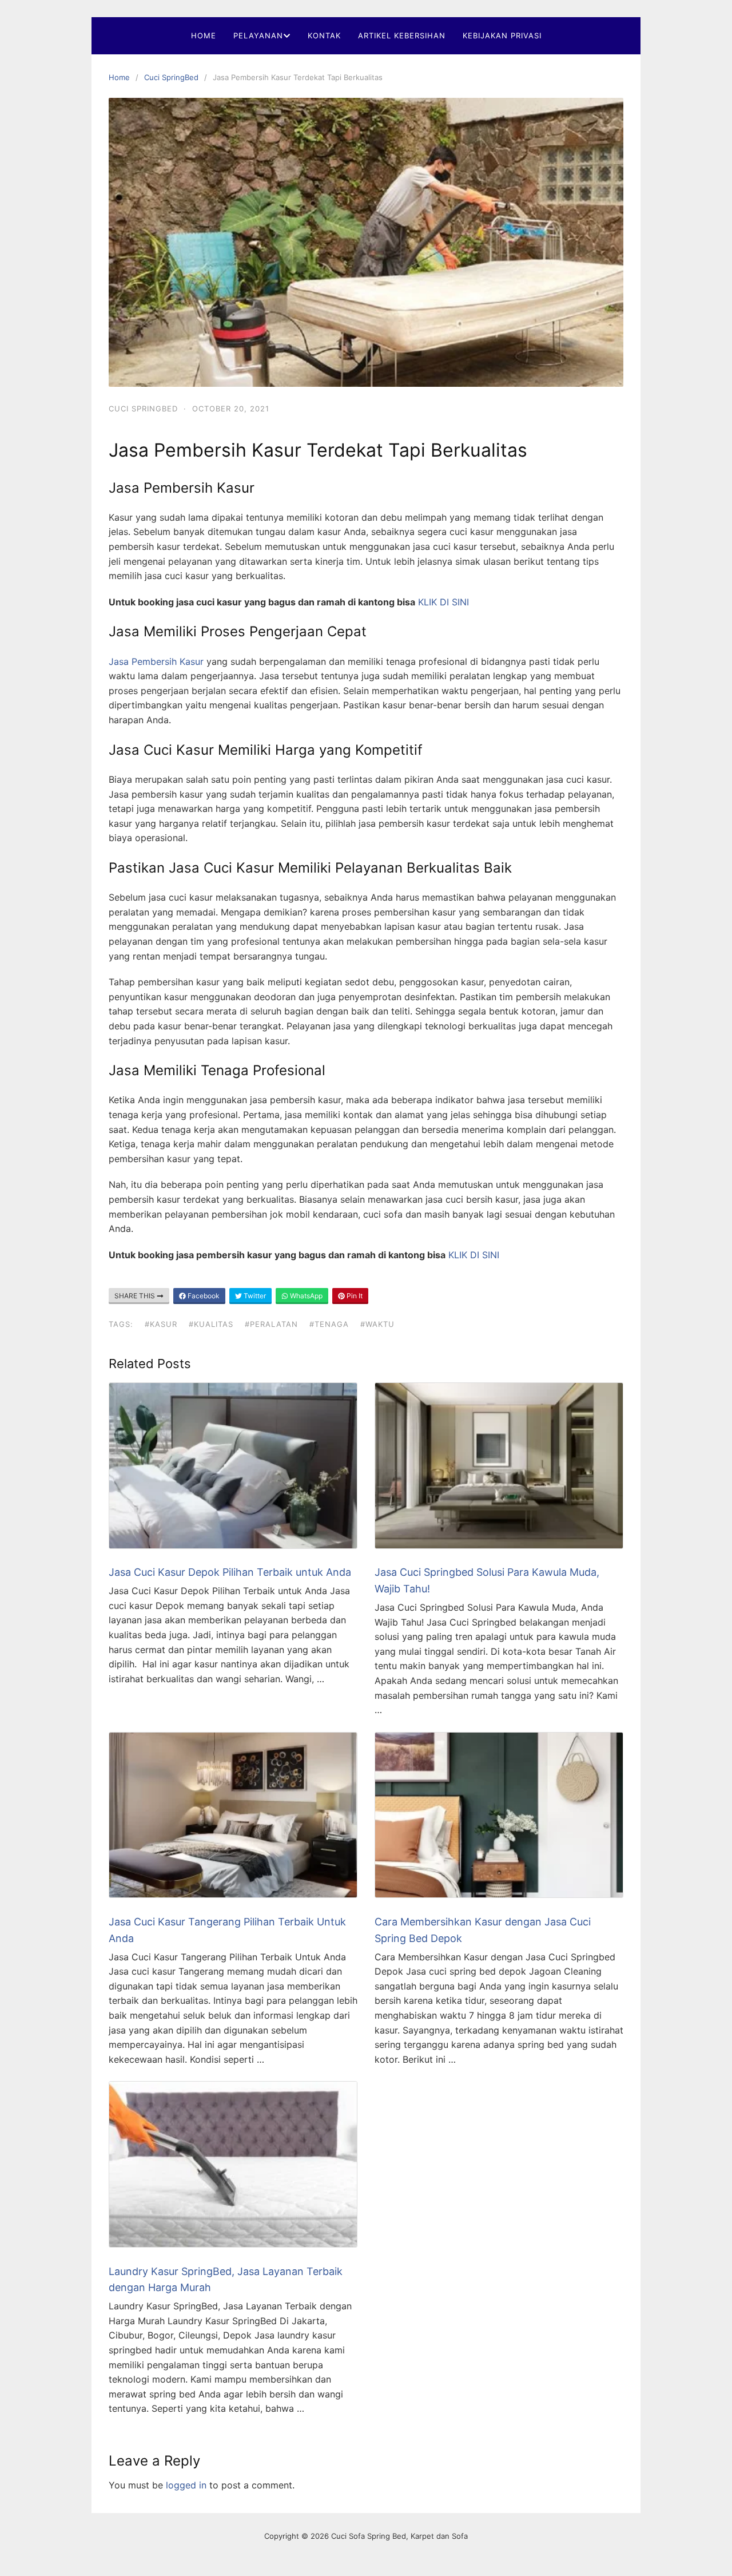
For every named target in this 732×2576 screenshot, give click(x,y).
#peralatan (271, 1324)
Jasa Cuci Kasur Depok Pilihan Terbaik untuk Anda (230, 1572)
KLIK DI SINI (443, 602)
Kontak (324, 35)
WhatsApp (305, 1296)
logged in (186, 2485)
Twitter (254, 1296)
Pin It (354, 1296)
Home (204, 35)
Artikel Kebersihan (402, 35)
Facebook (203, 1296)
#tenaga (329, 1324)
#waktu (377, 1324)
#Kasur (161, 1324)
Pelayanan (258, 35)
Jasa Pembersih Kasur (156, 661)
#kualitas (211, 1324)
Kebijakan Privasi (502, 35)
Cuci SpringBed (171, 77)
